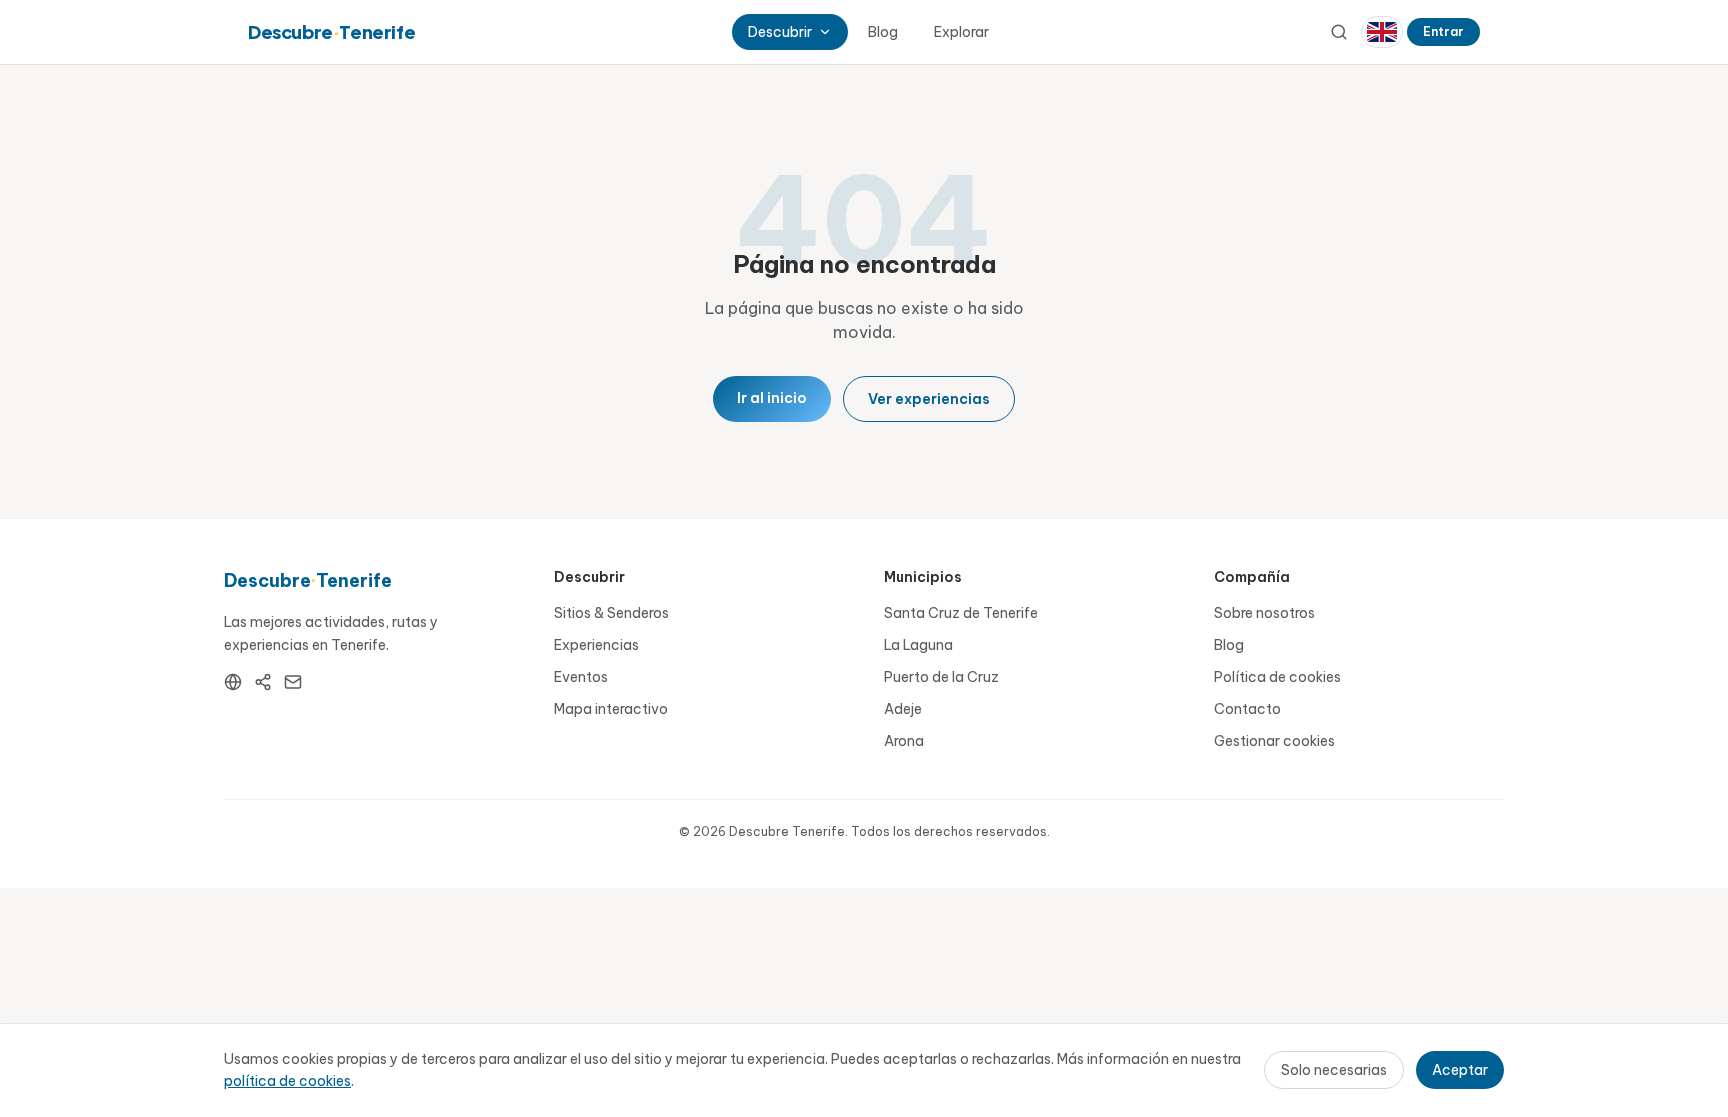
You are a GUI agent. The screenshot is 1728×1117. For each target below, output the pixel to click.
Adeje (903, 709)
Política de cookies (1277, 677)
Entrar (1443, 31)
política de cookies (287, 1081)
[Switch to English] (1382, 32)
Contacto (1247, 709)
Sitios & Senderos (611, 613)
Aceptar (1460, 1070)
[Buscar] (1339, 32)
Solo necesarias (1334, 1070)
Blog (883, 32)
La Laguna (918, 645)
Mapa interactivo (611, 709)
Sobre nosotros (1264, 613)
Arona (904, 741)
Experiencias (596, 645)
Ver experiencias (929, 399)
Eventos (581, 677)
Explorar (961, 32)
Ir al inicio (772, 398)
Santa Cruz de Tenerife (961, 613)
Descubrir (780, 32)
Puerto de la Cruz (941, 677)
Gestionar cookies (1274, 741)
